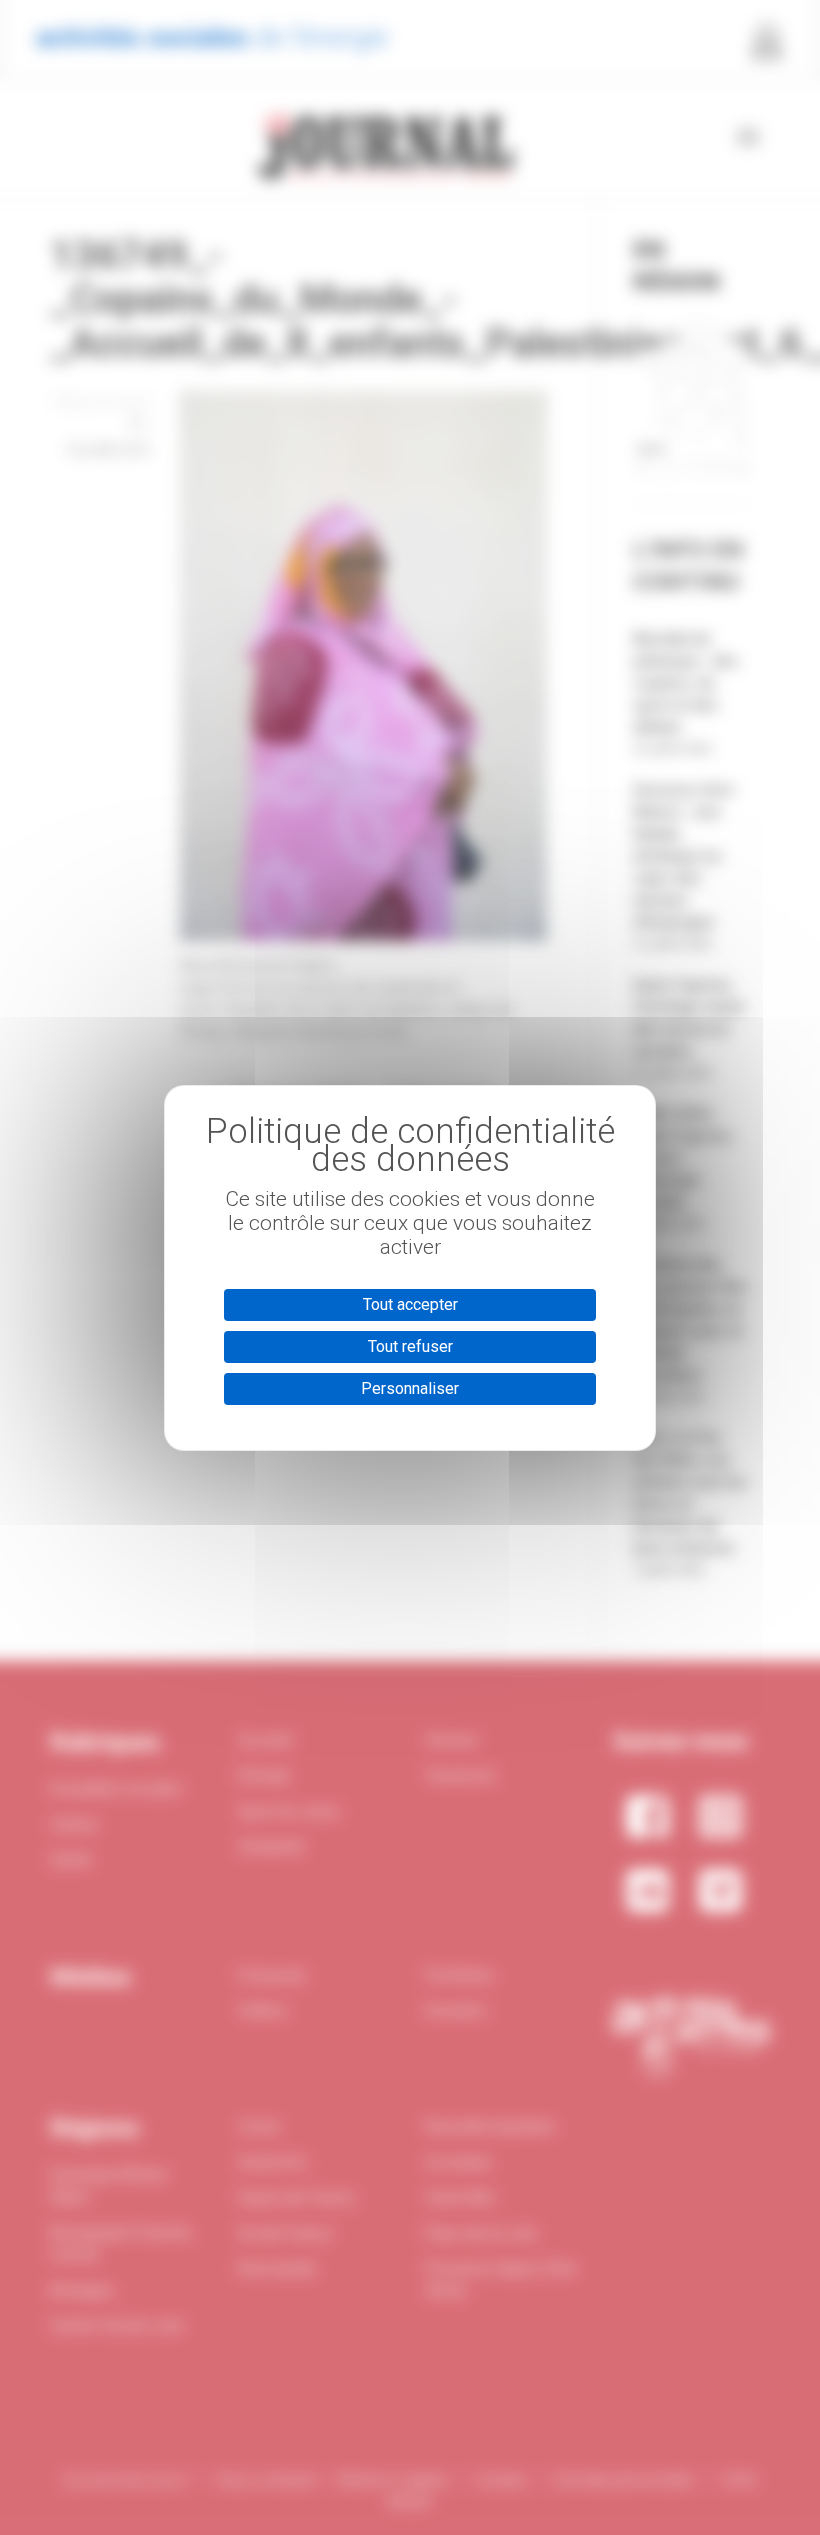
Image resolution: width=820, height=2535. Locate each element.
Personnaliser (410, 1388)
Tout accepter (410, 1304)
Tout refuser (410, 1346)
